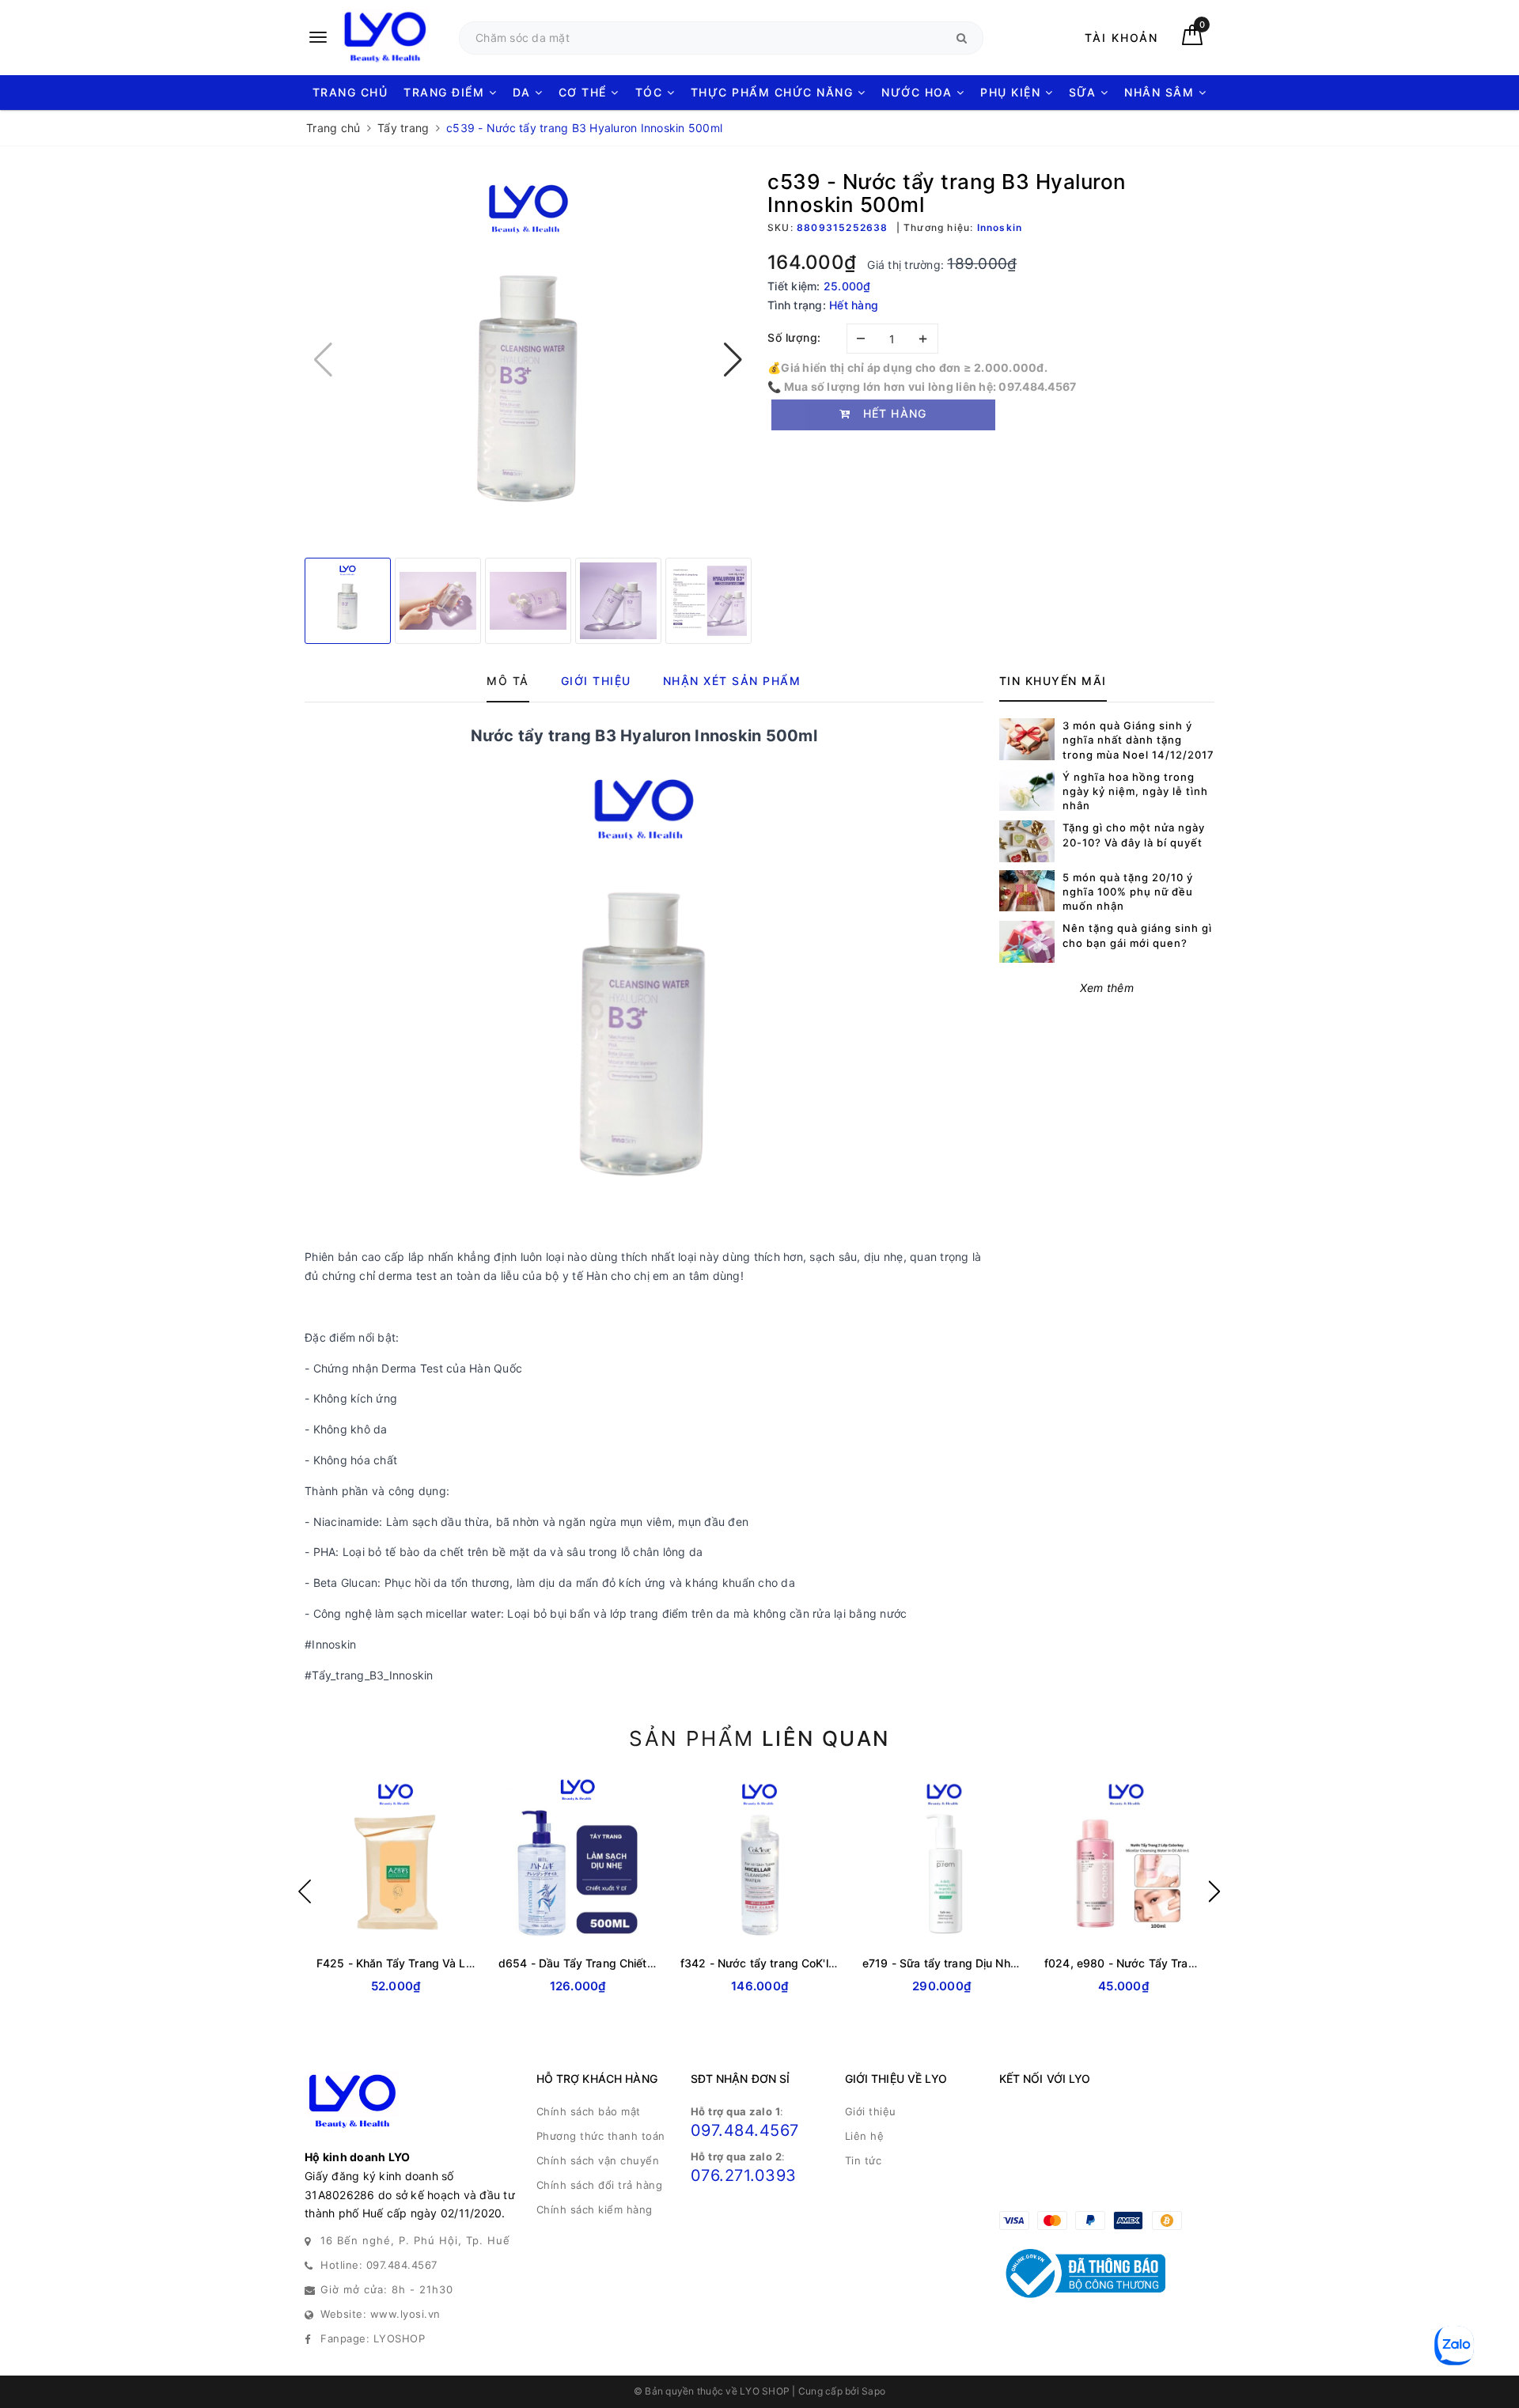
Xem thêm (1107, 988)
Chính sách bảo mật (589, 2111)
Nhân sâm (1161, 92)
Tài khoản (1121, 38)
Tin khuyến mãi (1053, 681)
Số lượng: (794, 337)
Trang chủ (350, 92)
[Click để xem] (528, 360)
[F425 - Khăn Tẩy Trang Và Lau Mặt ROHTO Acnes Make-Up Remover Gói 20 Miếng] (396, 1861)
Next (1214, 1891)
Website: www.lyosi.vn (381, 2314)
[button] (733, 360)
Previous (305, 1891)
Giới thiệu (871, 2111)
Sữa (1085, 92)
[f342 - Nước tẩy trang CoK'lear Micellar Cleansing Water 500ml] (759, 1861)
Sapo (873, 2391)
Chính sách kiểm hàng (595, 2209)
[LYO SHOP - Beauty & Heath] (374, 38)
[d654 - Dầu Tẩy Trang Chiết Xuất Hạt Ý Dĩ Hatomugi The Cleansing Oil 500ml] (578, 1861)
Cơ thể (585, 92)
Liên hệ (865, 2136)
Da (524, 92)
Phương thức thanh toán (601, 2136)
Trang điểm (446, 92)
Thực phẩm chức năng (774, 92)
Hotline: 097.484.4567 (379, 2265)
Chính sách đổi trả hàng (600, 2185)
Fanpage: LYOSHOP (373, 2338)
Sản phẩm (759, 1738)
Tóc (651, 92)
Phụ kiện (1013, 92)
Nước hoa (919, 92)
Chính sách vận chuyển (598, 2160)
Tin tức (864, 2160)
